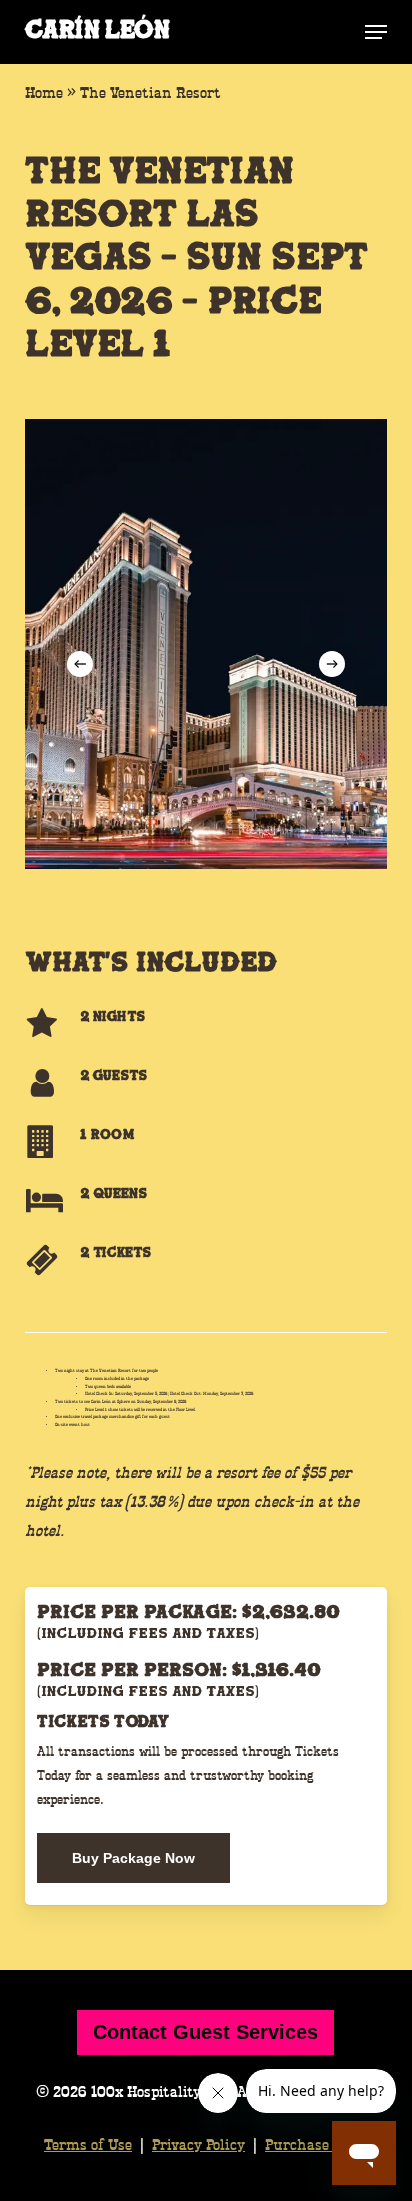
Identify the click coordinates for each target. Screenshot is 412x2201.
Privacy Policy (198, 2146)
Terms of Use (88, 2146)
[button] (376, 32)
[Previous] (80, 664)
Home (44, 94)
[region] (206, 644)
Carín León (97, 32)
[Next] (332, 664)
